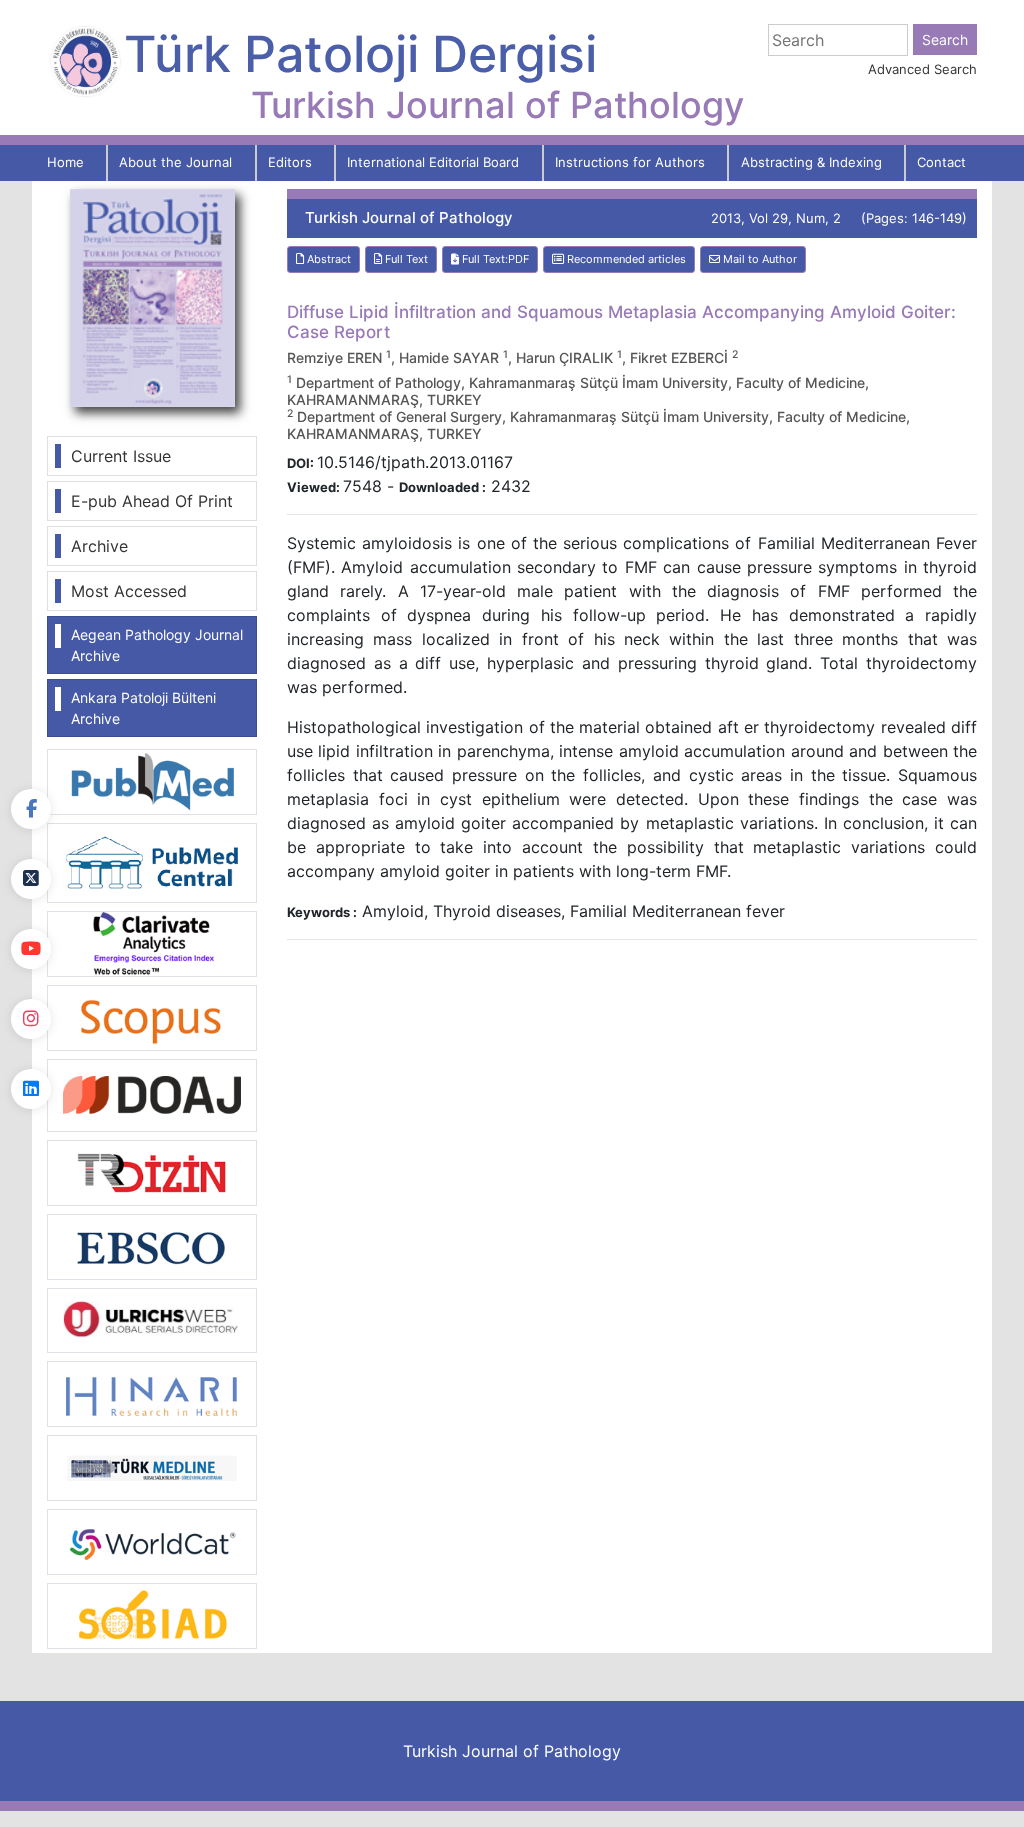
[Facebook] (31, 809)
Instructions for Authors (630, 162)
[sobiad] (152, 1614)
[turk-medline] (152, 1466)
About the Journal (175, 162)
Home (65, 162)
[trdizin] (152, 1171)
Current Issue (121, 456)
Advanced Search (922, 69)
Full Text (405, 259)
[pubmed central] (152, 861)
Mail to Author (758, 259)
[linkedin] (31, 1089)
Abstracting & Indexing (811, 162)
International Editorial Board (433, 162)
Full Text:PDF (494, 259)
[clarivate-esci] (152, 942)
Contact (941, 162)
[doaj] (152, 1094)
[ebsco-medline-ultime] (152, 1245)
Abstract (327, 259)
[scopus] (152, 1016)
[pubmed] (152, 780)
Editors (290, 162)
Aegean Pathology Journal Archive (157, 645)
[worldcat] (152, 1540)
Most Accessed (129, 591)
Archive (99, 546)
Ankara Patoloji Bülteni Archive (143, 708)
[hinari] (152, 1392)
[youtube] (31, 949)
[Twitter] (31, 879)
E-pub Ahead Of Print (152, 501)
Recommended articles (625, 259)
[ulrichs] (152, 1319)
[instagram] (31, 1019)
